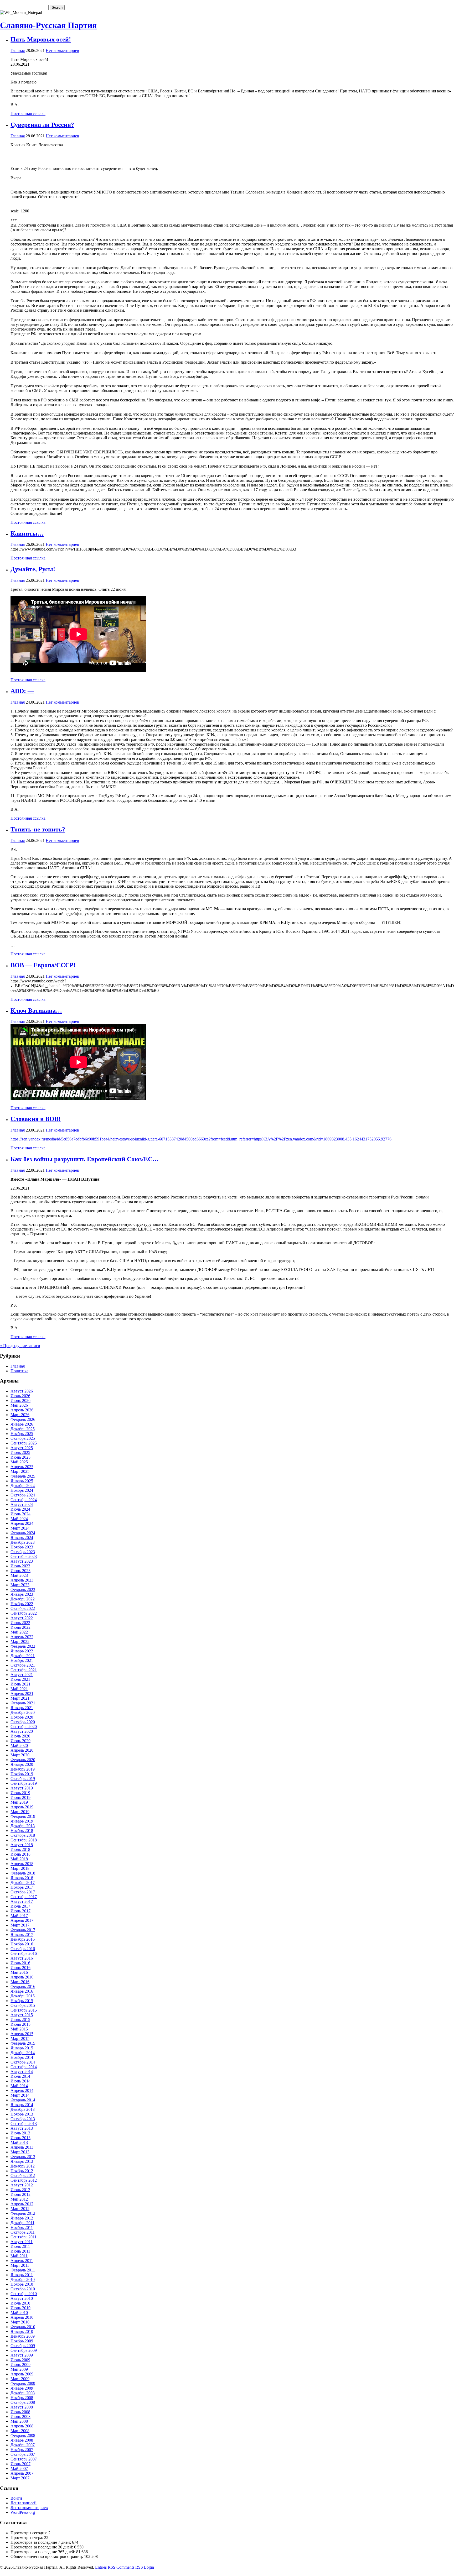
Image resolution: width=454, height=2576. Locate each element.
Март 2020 (20, 1755)
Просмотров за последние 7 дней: (41, 2542)
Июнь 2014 (20, 2081)
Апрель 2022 (22, 1637)
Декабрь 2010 (23, 2279)
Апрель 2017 (22, 1920)
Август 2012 (22, 2185)
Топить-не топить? (38, 829)
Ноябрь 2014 (22, 2057)
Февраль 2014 (23, 2100)
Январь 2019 (22, 1821)
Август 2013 (22, 2128)
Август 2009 (22, 2355)
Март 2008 (20, 2431)
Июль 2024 (20, 1509)
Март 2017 (20, 1925)
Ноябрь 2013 (22, 2114)
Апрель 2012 (22, 2204)
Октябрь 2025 (23, 1438)
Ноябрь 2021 (22, 1660)
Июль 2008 (20, 2412)
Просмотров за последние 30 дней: (42, 2547)
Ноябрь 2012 (22, 2171)
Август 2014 (22, 2072)
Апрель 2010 (22, 2317)
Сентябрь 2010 (24, 2294)
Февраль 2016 (23, 1986)
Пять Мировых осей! (41, 39)
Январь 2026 (22, 1424)
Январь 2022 (22, 1651)
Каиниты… (27, 533)
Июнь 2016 (20, 1968)
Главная (18, 51)
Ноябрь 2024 (22, 1490)
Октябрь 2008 (23, 2402)
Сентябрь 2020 (24, 1727)
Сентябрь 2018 (24, 1840)
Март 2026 (20, 1415)
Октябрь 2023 (23, 1552)
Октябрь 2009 (23, 2346)
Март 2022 (20, 1642)
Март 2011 (20, 2265)
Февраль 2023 (23, 1590)
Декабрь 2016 (23, 1939)
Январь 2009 (22, 2388)
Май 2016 (19, 1972)
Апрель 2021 (22, 1693)
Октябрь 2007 (23, 2454)
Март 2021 (20, 1698)
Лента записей (24, 2503)
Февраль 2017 (23, 1930)
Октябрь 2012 (23, 2176)
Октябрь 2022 (23, 1608)
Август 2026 (22, 1391)
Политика (19, 1371)
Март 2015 (20, 2038)
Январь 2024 (22, 1538)
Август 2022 (22, 1618)
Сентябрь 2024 (24, 1500)
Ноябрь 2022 (22, 1604)
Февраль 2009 (23, 2383)
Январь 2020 (22, 1764)
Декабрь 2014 (23, 2053)
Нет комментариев (62, 51)
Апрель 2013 (22, 2147)
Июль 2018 (20, 1849)
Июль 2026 (20, 1396)
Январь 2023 (22, 1594)
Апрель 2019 (22, 1807)
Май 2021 (19, 1689)
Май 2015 (19, 2029)
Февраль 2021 (23, 1703)
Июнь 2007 (20, 2464)
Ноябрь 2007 (22, 2450)
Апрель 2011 (22, 2261)
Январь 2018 (22, 1878)
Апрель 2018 (22, 1864)
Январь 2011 (22, 2275)
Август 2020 (22, 1731)
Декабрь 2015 (23, 1996)
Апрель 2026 (22, 1410)
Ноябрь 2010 (22, 2284)
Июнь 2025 (20, 1457)
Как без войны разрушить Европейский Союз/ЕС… (85, 1159)
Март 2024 (20, 1528)
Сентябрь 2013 (24, 2124)
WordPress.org (23, 2512)
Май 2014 (19, 2086)
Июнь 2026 (20, 1400)
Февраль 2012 (23, 2213)
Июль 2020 (20, 1736)
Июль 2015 (20, 2020)
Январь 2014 (22, 2105)
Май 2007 (19, 2468)
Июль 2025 (20, 1452)
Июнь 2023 (20, 1571)
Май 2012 (19, 2199)
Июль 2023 (20, 1566)
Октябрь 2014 (23, 2062)
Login (149, 2567)
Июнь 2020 (20, 1741)
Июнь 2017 (20, 1911)
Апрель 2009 (22, 2374)
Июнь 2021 (20, 1684)
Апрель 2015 (22, 2034)
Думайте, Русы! (33, 569)
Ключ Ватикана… (36, 1010)
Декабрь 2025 (23, 1429)
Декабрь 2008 (23, 2393)
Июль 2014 (20, 2076)
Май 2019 (19, 1802)
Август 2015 (22, 2015)
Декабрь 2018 (23, 1826)
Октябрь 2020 (23, 1722)
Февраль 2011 (23, 2270)
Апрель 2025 (22, 1467)
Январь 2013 (22, 2161)
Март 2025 (20, 1471)
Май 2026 (19, 1405)
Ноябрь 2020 (22, 1717)
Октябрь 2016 (23, 1949)
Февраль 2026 (23, 1419)
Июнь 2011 (20, 2251)
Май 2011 (19, 2256)
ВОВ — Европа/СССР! (43, 965)
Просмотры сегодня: (29, 2533)
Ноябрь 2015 (22, 2001)
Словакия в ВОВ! (36, 1119)
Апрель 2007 (22, 2473)
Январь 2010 (22, 2331)
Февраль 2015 (23, 2043)
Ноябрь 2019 (22, 1774)
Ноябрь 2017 (22, 1887)
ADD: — (22, 691)
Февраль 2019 (23, 1816)
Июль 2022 (20, 1623)
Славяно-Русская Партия (48, 25)
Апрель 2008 (22, 2426)
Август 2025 (22, 1448)
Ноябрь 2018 (22, 1831)
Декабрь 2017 (23, 1883)
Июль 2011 (20, 2246)
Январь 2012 (22, 2218)
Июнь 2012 (20, 2194)
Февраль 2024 (23, 1533)
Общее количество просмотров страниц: (47, 2556)
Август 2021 (22, 1675)
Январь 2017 (22, 1934)
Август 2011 (22, 2242)
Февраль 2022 (23, 1646)
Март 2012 (20, 2209)
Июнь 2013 (20, 2138)
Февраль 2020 (23, 1760)
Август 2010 (22, 2298)
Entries (105, 2567)
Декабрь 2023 (23, 1542)
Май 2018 (19, 1859)
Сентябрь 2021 (24, 1670)
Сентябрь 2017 (24, 1897)
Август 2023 (22, 1561)
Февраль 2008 (23, 2435)
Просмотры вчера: (27, 2538)
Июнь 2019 (20, 1797)
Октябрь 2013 (23, 2119)
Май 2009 (19, 2369)
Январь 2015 (22, 2048)
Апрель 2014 (22, 2090)
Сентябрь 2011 (24, 2237)
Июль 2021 (20, 1679)
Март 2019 (20, 1812)
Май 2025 (19, 1462)
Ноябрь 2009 (22, 2341)
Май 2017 (19, 1916)
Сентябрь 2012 (24, 2180)
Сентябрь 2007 (24, 2459)
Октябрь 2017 (23, 1892)
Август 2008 (22, 2407)
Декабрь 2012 (23, 2166)
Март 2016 (20, 1982)
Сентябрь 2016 (24, 1953)
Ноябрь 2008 (22, 2398)
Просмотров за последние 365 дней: (43, 2552)
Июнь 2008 (20, 2417)
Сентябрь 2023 (24, 1556)
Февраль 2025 (23, 1476)
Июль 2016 (20, 1963)
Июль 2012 (20, 2190)
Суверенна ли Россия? (42, 125)
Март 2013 (20, 2152)
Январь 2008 (22, 2440)
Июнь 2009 (20, 2365)
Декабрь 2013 (23, 2109)
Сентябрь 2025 (24, 1443)
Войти (16, 2498)
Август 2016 (22, 1958)
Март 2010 (20, 2322)
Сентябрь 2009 (24, 2350)
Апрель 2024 (22, 1523)
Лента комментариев (29, 2508)
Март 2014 (20, 2095)
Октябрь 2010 (23, 2289)
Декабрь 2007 (23, 2445)
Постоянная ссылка (28, 114)
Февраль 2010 (23, 2327)
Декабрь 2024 (23, 1486)
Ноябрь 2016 (22, 1944)
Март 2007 (20, 2478)
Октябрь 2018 (23, 1835)
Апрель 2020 (22, 1750)
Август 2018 (22, 1845)
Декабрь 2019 (23, 1769)
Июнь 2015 (20, 2024)
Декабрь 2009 (23, 2336)
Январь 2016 (22, 1991)
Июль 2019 (20, 1793)
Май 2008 (19, 2421)
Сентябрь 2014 (24, 2067)
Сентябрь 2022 (24, 1613)
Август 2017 (22, 1901)
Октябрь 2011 (23, 2232)
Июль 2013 (20, 2133)
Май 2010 (19, 2313)
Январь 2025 (22, 1481)
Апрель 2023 (22, 1580)
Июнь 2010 (20, 2308)
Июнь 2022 (20, 1627)
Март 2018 (20, 1868)
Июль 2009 (20, 2360)
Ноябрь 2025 (22, 1434)
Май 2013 (19, 2142)
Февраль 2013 (23, 2157)
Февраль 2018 (23, 1873)
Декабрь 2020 (23, 1712)
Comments (130, 2567)
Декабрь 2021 (23, 1656)
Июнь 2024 (20, 1514)
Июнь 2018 (20, 1854)
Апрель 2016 (22, 1977)
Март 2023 (20, 1585)
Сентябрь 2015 (24, 2010)
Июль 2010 (20, 2303)
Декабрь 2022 (23, 1599)
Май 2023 (19, 1575)
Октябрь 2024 (23, 1495)
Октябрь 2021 (23, 1665)
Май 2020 (19, 1745)
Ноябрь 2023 (22, 1547)
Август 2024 (22, 1504)
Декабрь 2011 (22, 2223)
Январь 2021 (22, 1708)
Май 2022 (19, 1632)
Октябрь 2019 (23, 1779)
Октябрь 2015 (23, 2005)
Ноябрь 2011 (22, 2227)
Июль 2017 (20, 1906)
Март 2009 (20, 2379)
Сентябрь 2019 (24, 1783)
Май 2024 (19, 1519)
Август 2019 (22, 1788)
